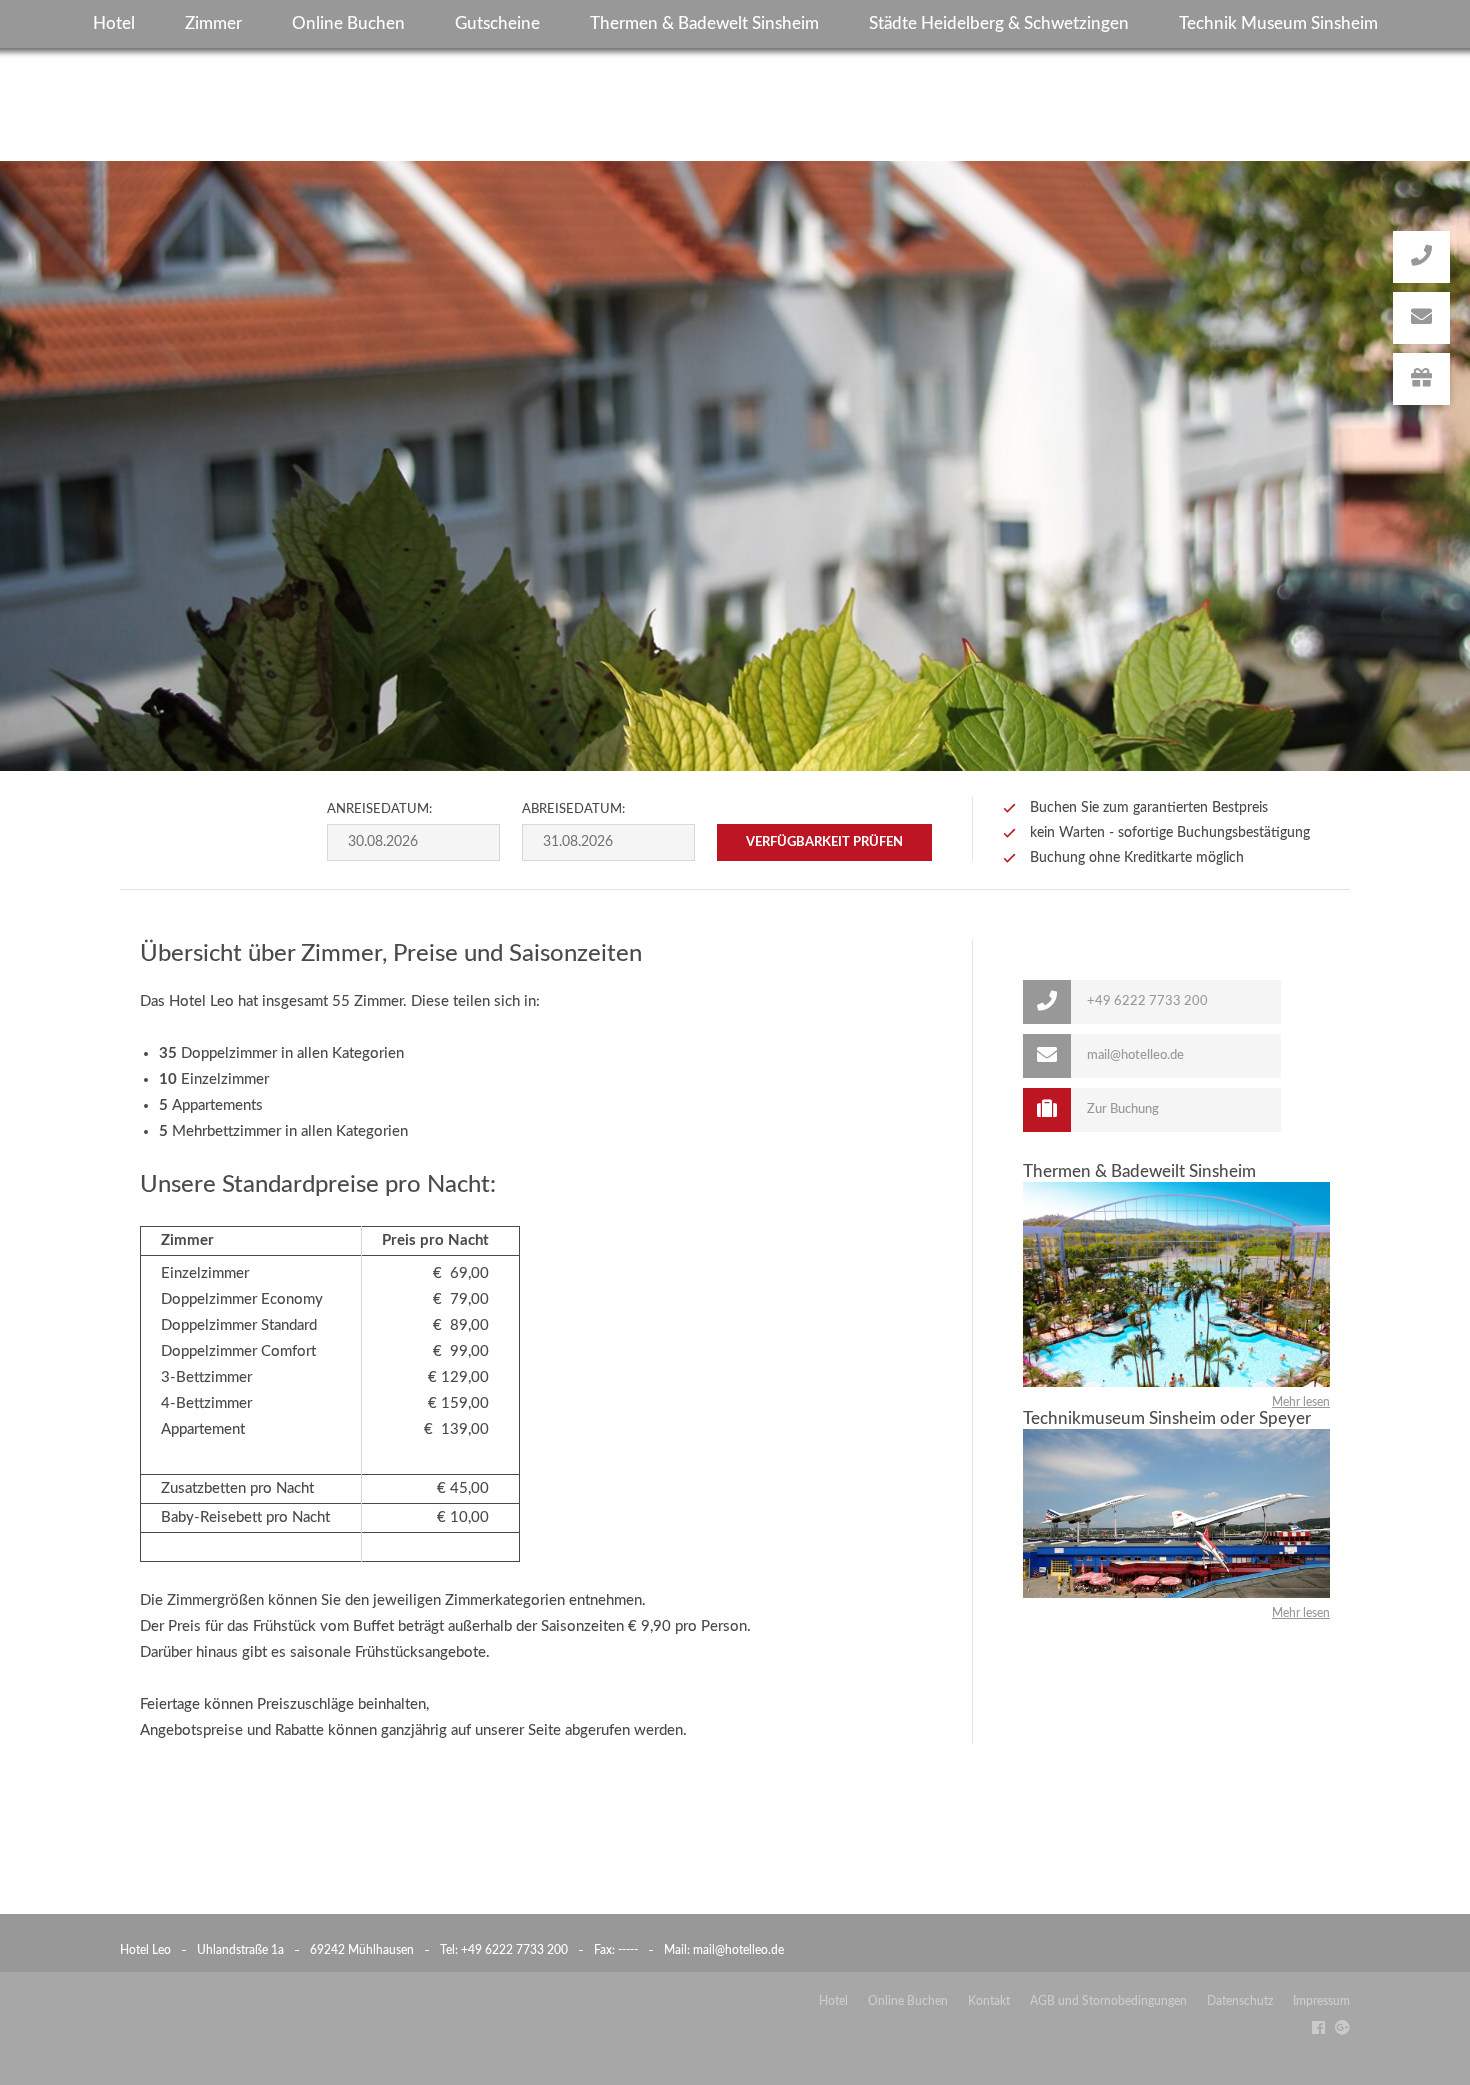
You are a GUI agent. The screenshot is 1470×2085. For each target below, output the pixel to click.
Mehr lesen (1301, 1402)
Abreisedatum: (573, 809)
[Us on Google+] (1337, 2027)
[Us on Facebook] (1313, 2027)
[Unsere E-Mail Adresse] (1421, 318)
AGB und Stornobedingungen (1108, 2001)
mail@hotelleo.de (738, 1950)
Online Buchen (348, 23)
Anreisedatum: (379, 809)
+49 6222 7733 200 (514, 1950)
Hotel (114, 23)
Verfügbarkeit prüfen (824, 842)
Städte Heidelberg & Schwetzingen (999, 23)
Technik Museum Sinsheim (1278, 23)
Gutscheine (497, 23)
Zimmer (213, 23)
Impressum (1321, 2001)
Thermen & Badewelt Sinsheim (704, 23)
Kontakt (989, 2001)
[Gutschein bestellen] (1421, 379)
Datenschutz (1240, 2001)
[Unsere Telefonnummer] (1421, 257)
